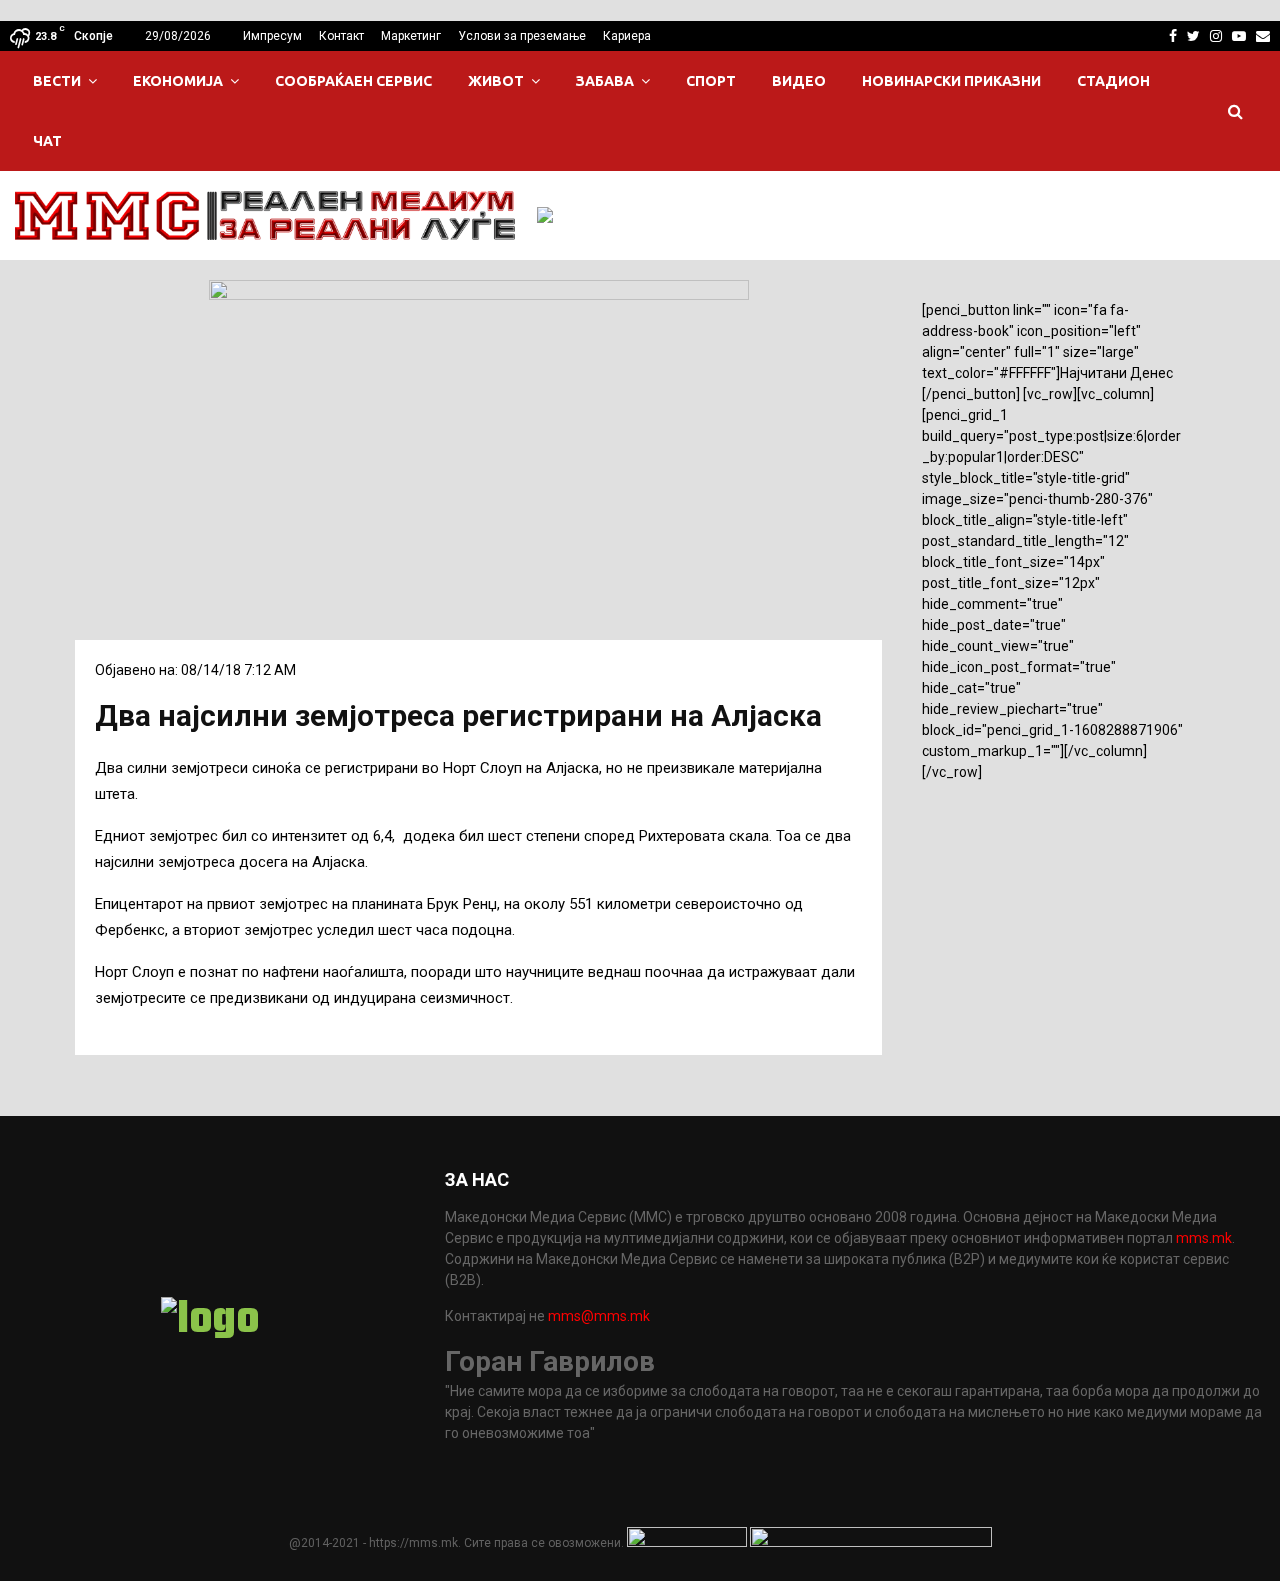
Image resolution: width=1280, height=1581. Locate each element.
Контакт (341, 36)
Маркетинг (411, 36)
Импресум (272, 36)
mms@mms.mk (599, 1316)
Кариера (627, 36)
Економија (178, 81)
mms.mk (1204, 1238)
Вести (57, 81)
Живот (496, 81)
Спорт (711, 81)
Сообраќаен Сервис (353, 81)
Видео (799, 81)
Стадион (1113, 81)
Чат (47, 141)
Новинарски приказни (951, 81)
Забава (605, 81)
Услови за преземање (522, 36)
